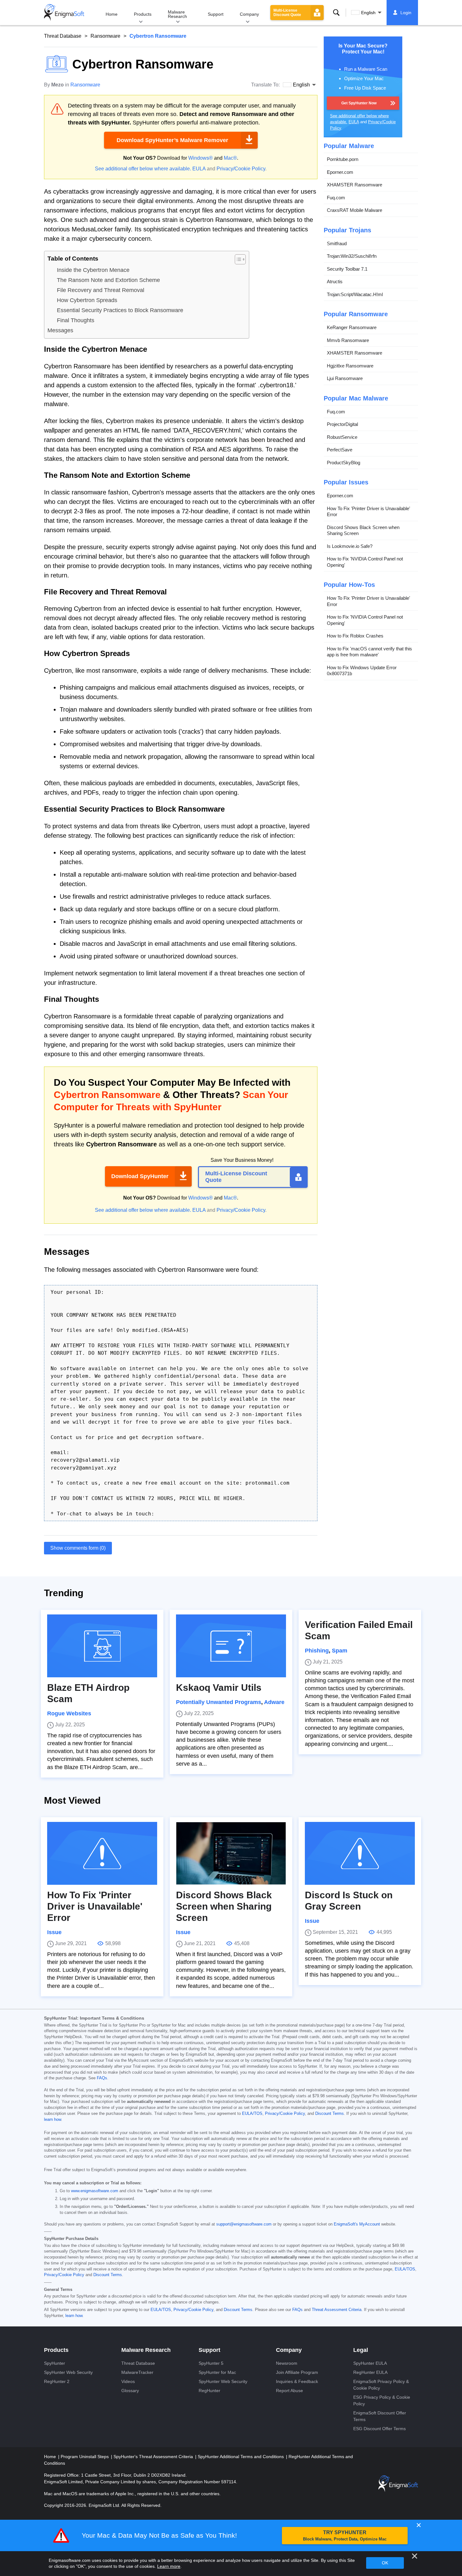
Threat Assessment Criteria (337, 2310)
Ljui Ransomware (345, 378)
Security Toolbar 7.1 (347, 269)
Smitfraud (337, 243)
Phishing (317, 1651)
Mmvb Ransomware (348, 340)
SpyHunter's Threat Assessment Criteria (154, 2457)
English (368, 13)
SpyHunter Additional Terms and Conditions (241, 2457)
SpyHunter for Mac (217, 2372)
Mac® (230, 158)
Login (406, 13)
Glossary (130, 2391)
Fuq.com (336, 198)
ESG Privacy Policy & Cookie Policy (382, 2400)
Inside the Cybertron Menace (93, 270)
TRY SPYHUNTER (345, 2536)
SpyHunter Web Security (68, 2372)
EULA (199, 169)
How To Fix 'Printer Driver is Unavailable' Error (368, 512)
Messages (60, 330)
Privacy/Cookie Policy (241, 169)
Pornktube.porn (343, 159)
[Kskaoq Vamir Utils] (231, 1646)
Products (143, 14)
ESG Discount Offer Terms (379, 2429)
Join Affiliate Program (297, 2372)
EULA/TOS (252, 2114)
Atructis (335, 281)
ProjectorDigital (342, 424)
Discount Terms (330, 2114)
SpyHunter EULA (370, 2363)
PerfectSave (340, 450)
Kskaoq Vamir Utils (219, 1688)
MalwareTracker (137, 2372)
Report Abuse (289, 2391)
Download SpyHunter (140, 1176)
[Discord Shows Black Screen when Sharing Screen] (231, 1853)
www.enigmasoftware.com (95, 2191)
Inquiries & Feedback (297, 2381)
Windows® (201, 158)
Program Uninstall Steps (85, 2457)
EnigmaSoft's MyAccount (357, 2224)
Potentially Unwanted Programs (219, 1702)
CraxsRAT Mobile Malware (355, 210)
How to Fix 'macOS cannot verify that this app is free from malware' (369, 652)
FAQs (102, 2078)
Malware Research (177, 14)
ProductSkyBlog (344, 463)
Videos (128, 2381)
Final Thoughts (76, 320)
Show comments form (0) (78, 1548)
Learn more (169, 2566)
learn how (52, 2120)
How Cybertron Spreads (87, 300)
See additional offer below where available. (143, 169)
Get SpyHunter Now (359, 103)
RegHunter (209, 2391)
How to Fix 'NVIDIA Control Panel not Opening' (365, 562)
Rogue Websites (69, 1713)
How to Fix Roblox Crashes (355, 636)
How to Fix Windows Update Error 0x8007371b (362, 671)
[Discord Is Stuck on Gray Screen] (360, 1853)
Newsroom (287, 2363)
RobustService (342, 437)
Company (249, 14)
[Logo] (64, 13)
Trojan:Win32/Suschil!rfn (352, 256)
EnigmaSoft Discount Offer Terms (380, 2416)
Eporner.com (340, 172)
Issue (54, 1932)
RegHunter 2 (57, 2381)
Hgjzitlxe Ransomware (350, 366)
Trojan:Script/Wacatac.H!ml (355, 294)
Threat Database (63, 36)
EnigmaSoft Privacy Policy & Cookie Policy (381, 2385)
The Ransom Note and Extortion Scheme (108, 280)
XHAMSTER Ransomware (355, 185)
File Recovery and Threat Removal (101, 290)
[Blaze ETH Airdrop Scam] (102, 1646)
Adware (274, 1702)
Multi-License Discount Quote (287, 13)
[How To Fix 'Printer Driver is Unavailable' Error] (102, 1853)
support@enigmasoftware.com (244, 2224)
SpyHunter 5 (211, 2363)
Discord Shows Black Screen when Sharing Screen (363, 530)
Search (336, 13)
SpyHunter (55, 2363)
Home (112, 14)
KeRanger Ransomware (352, 327)
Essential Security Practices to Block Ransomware (120, 310)
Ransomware (105, 36)
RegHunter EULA (370, 2372)
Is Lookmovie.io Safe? (350, 546)
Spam (340, 1651)
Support (216, 14)
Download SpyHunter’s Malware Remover (172, 140)
